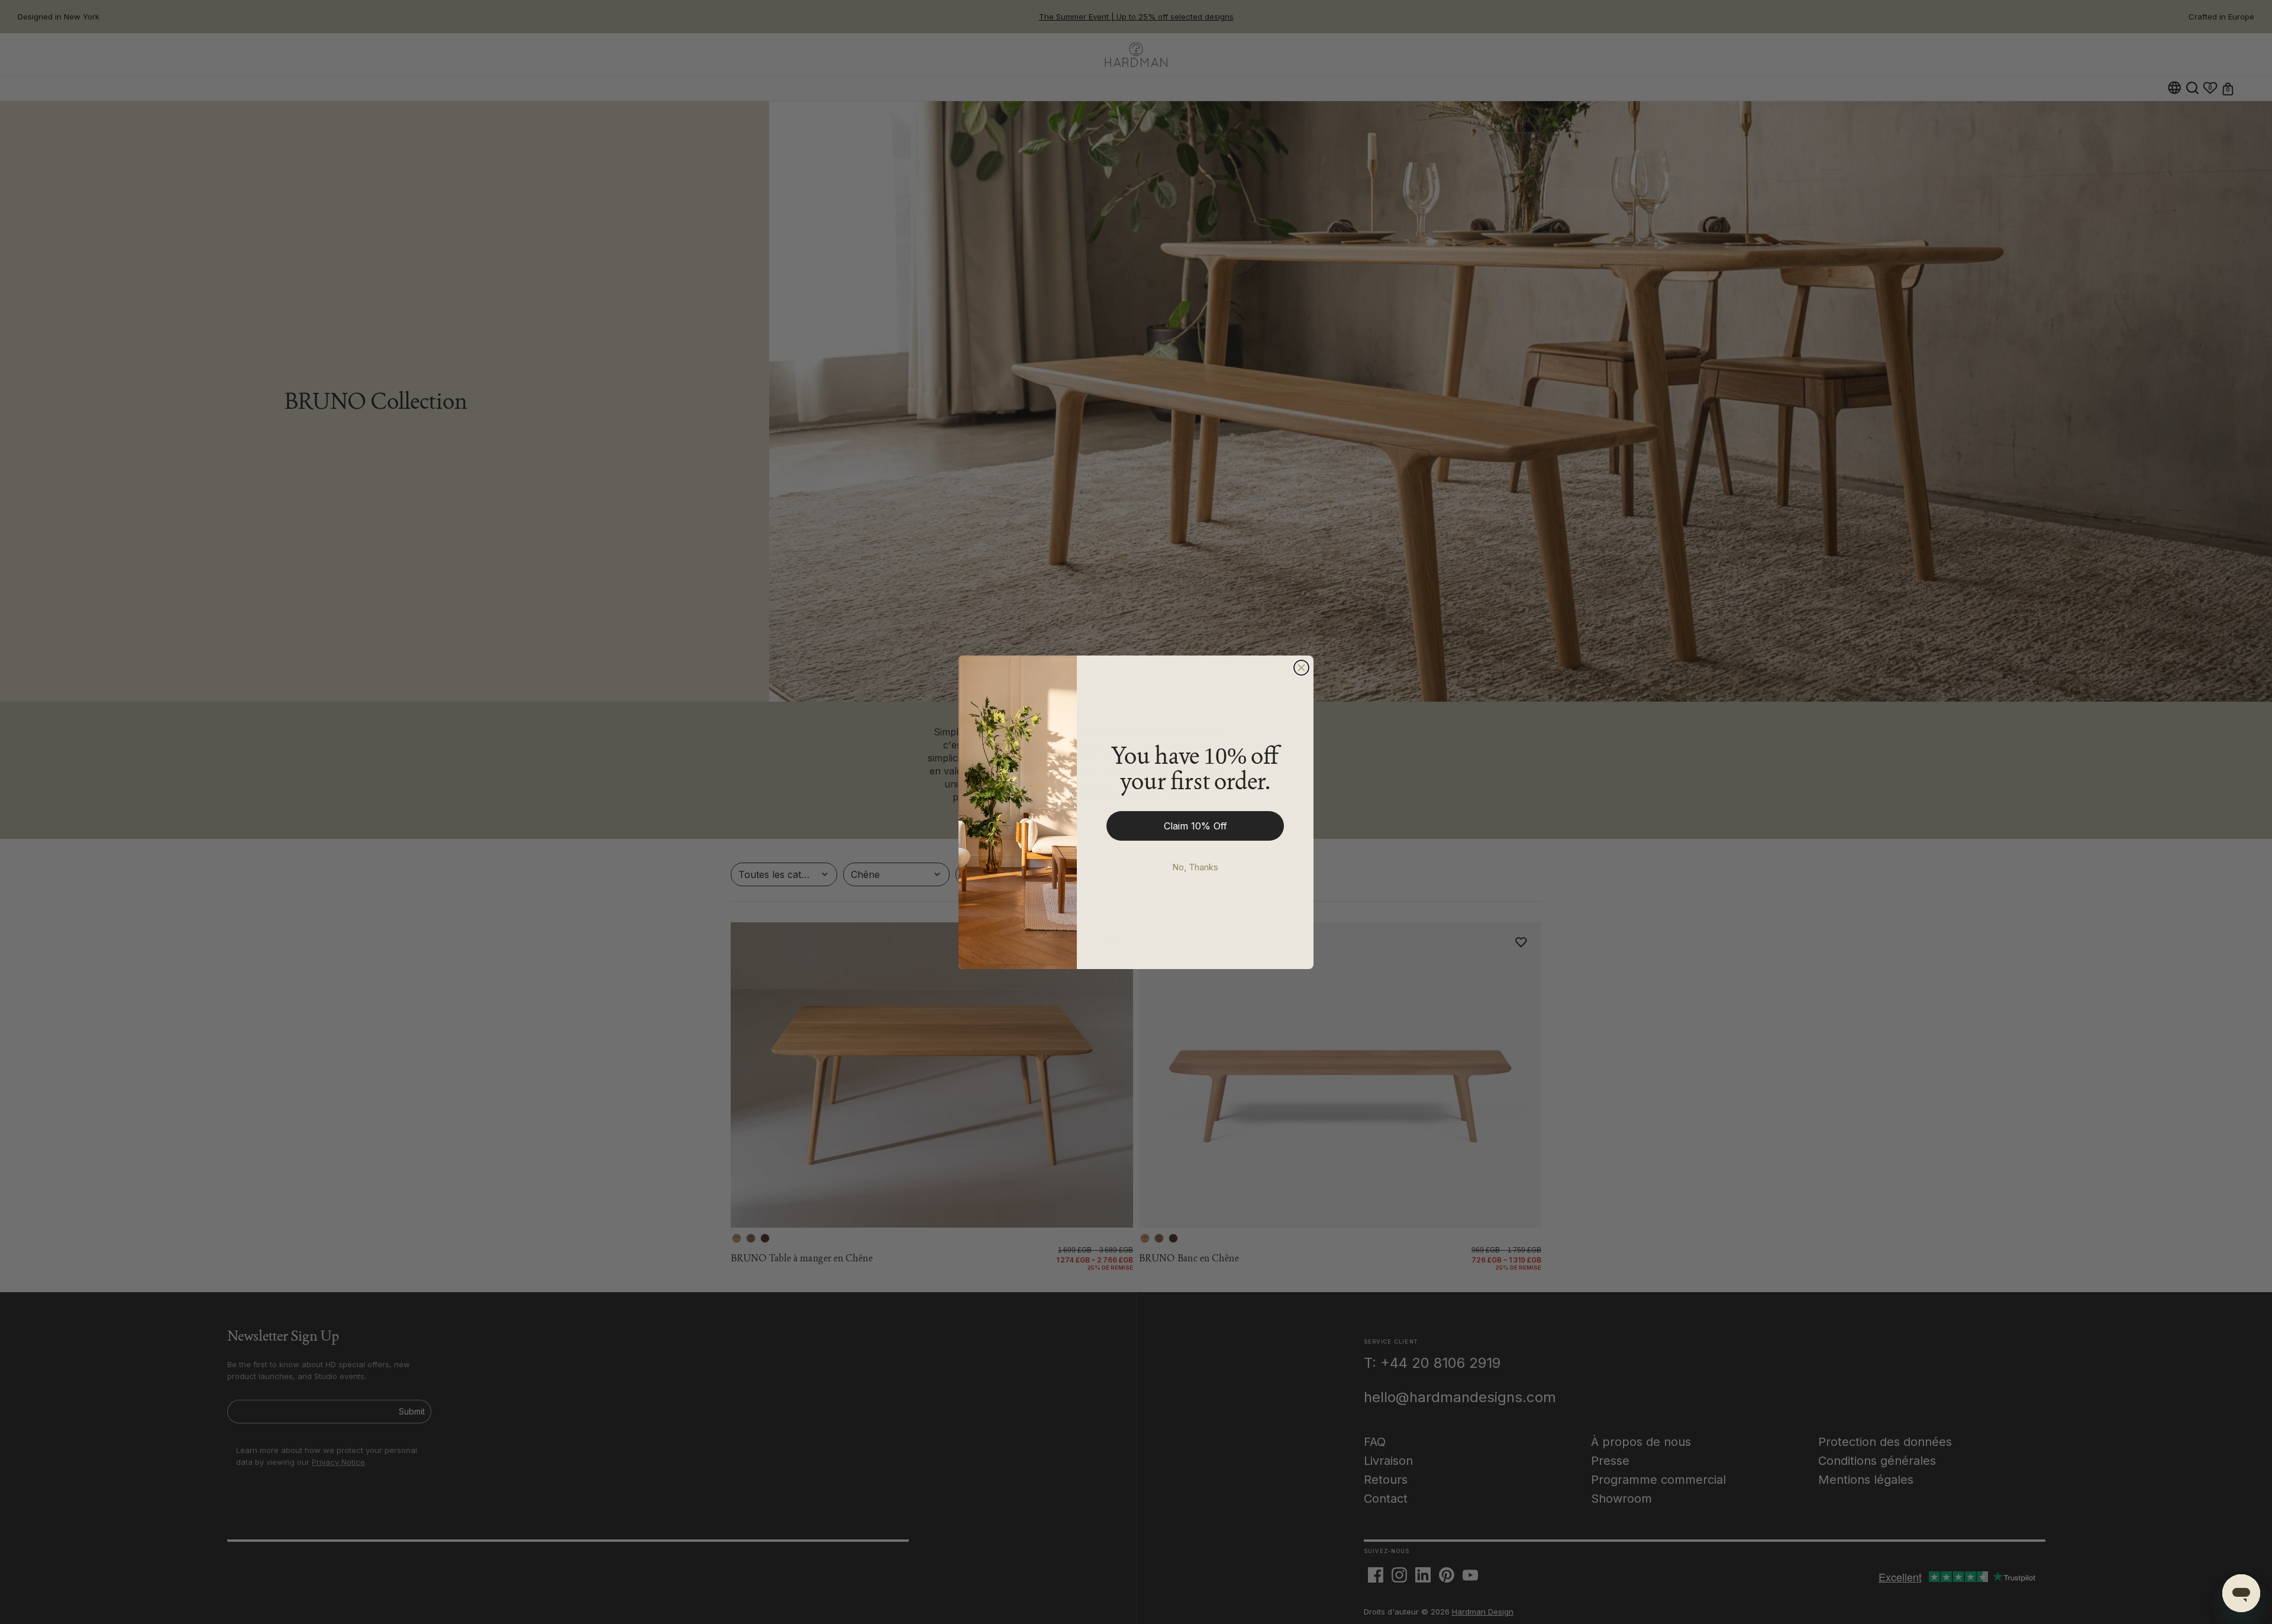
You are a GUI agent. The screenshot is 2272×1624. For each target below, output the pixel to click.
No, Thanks (1195, 867)
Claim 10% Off (1195, 826)
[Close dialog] (1301, 668)
